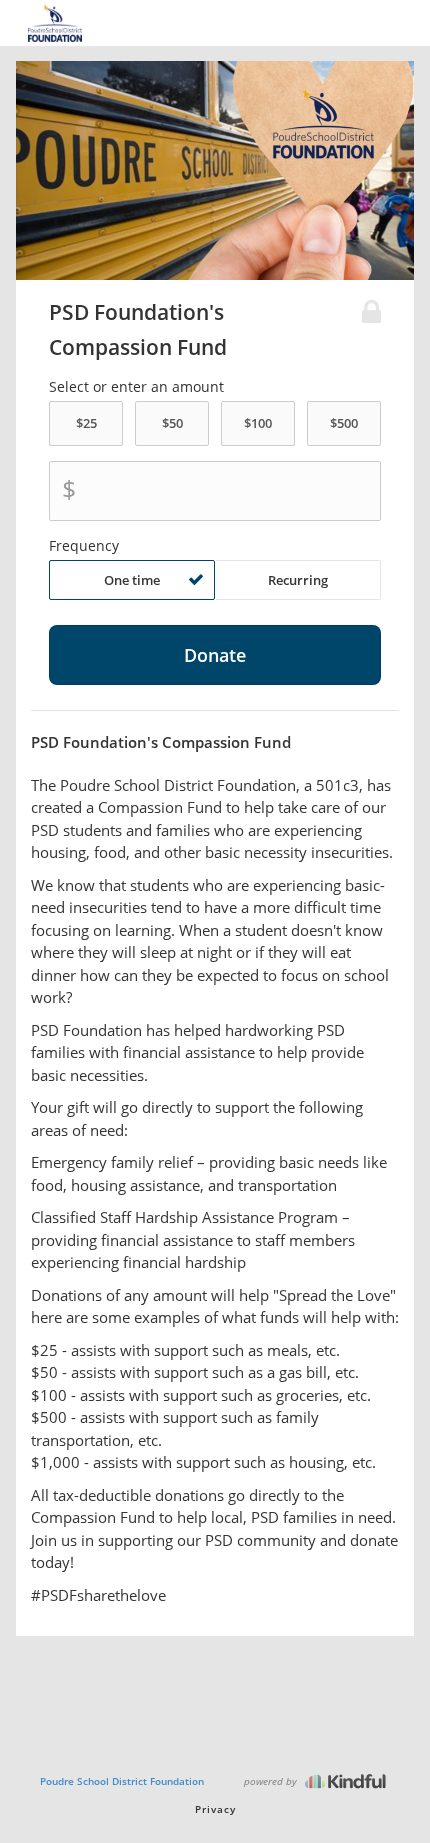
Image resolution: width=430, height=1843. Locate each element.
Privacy (215, 1809)
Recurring (298, 580)
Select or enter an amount (136, 387)
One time (132, 580)
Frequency (84, 546)
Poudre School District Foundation (122, 1781)
